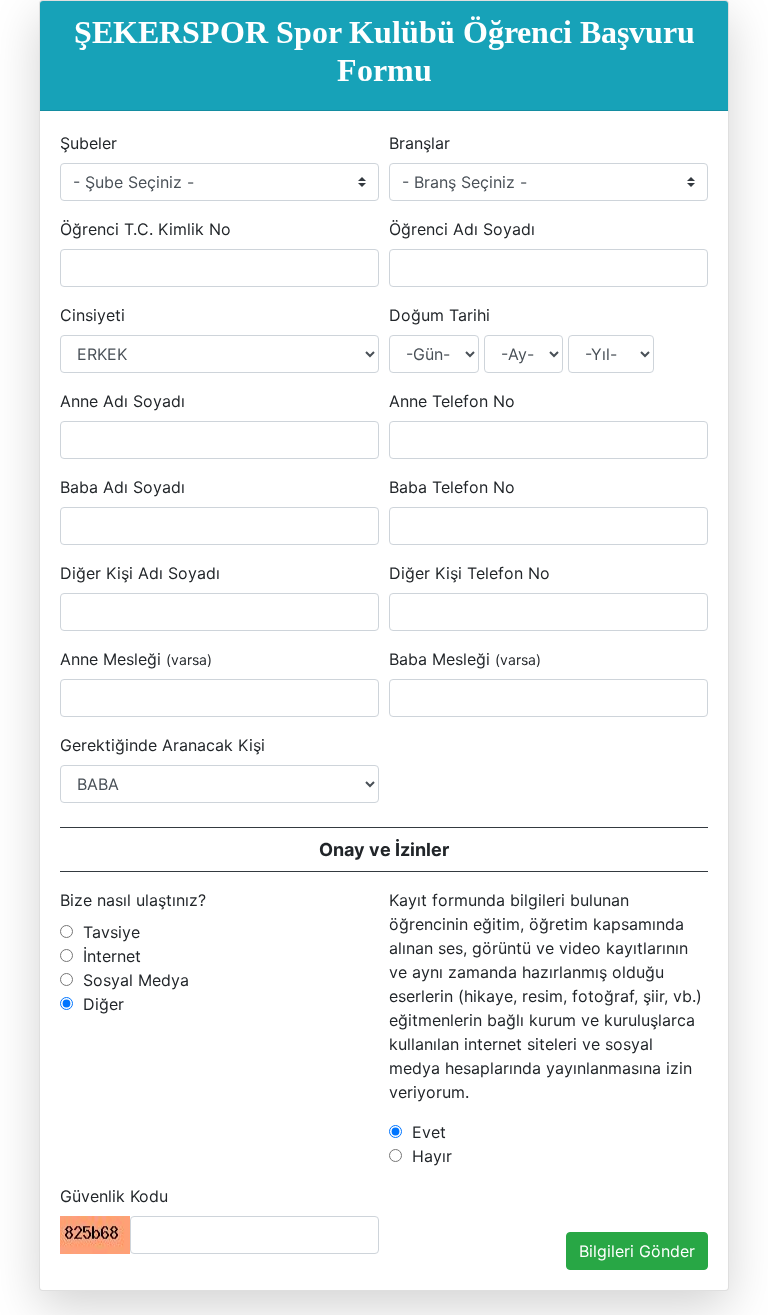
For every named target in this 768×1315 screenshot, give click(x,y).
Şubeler (88, 143)
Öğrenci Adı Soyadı (462, 229)
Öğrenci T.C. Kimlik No (145, 229)
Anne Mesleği (136, 659)
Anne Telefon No (452, 401)
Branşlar (419, 143)
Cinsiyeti (92, 315)
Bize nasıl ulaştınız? (133, 900)
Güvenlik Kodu (114, 1196)
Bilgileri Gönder (637, 1251)
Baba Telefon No (452, 487)
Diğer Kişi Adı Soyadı (140, 573)
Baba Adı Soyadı (122, 487)
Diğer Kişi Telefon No (469, 573)
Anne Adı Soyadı (122, 401)
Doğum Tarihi (439, 315)
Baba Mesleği (465, 659)
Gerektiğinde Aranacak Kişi (162, 745)
